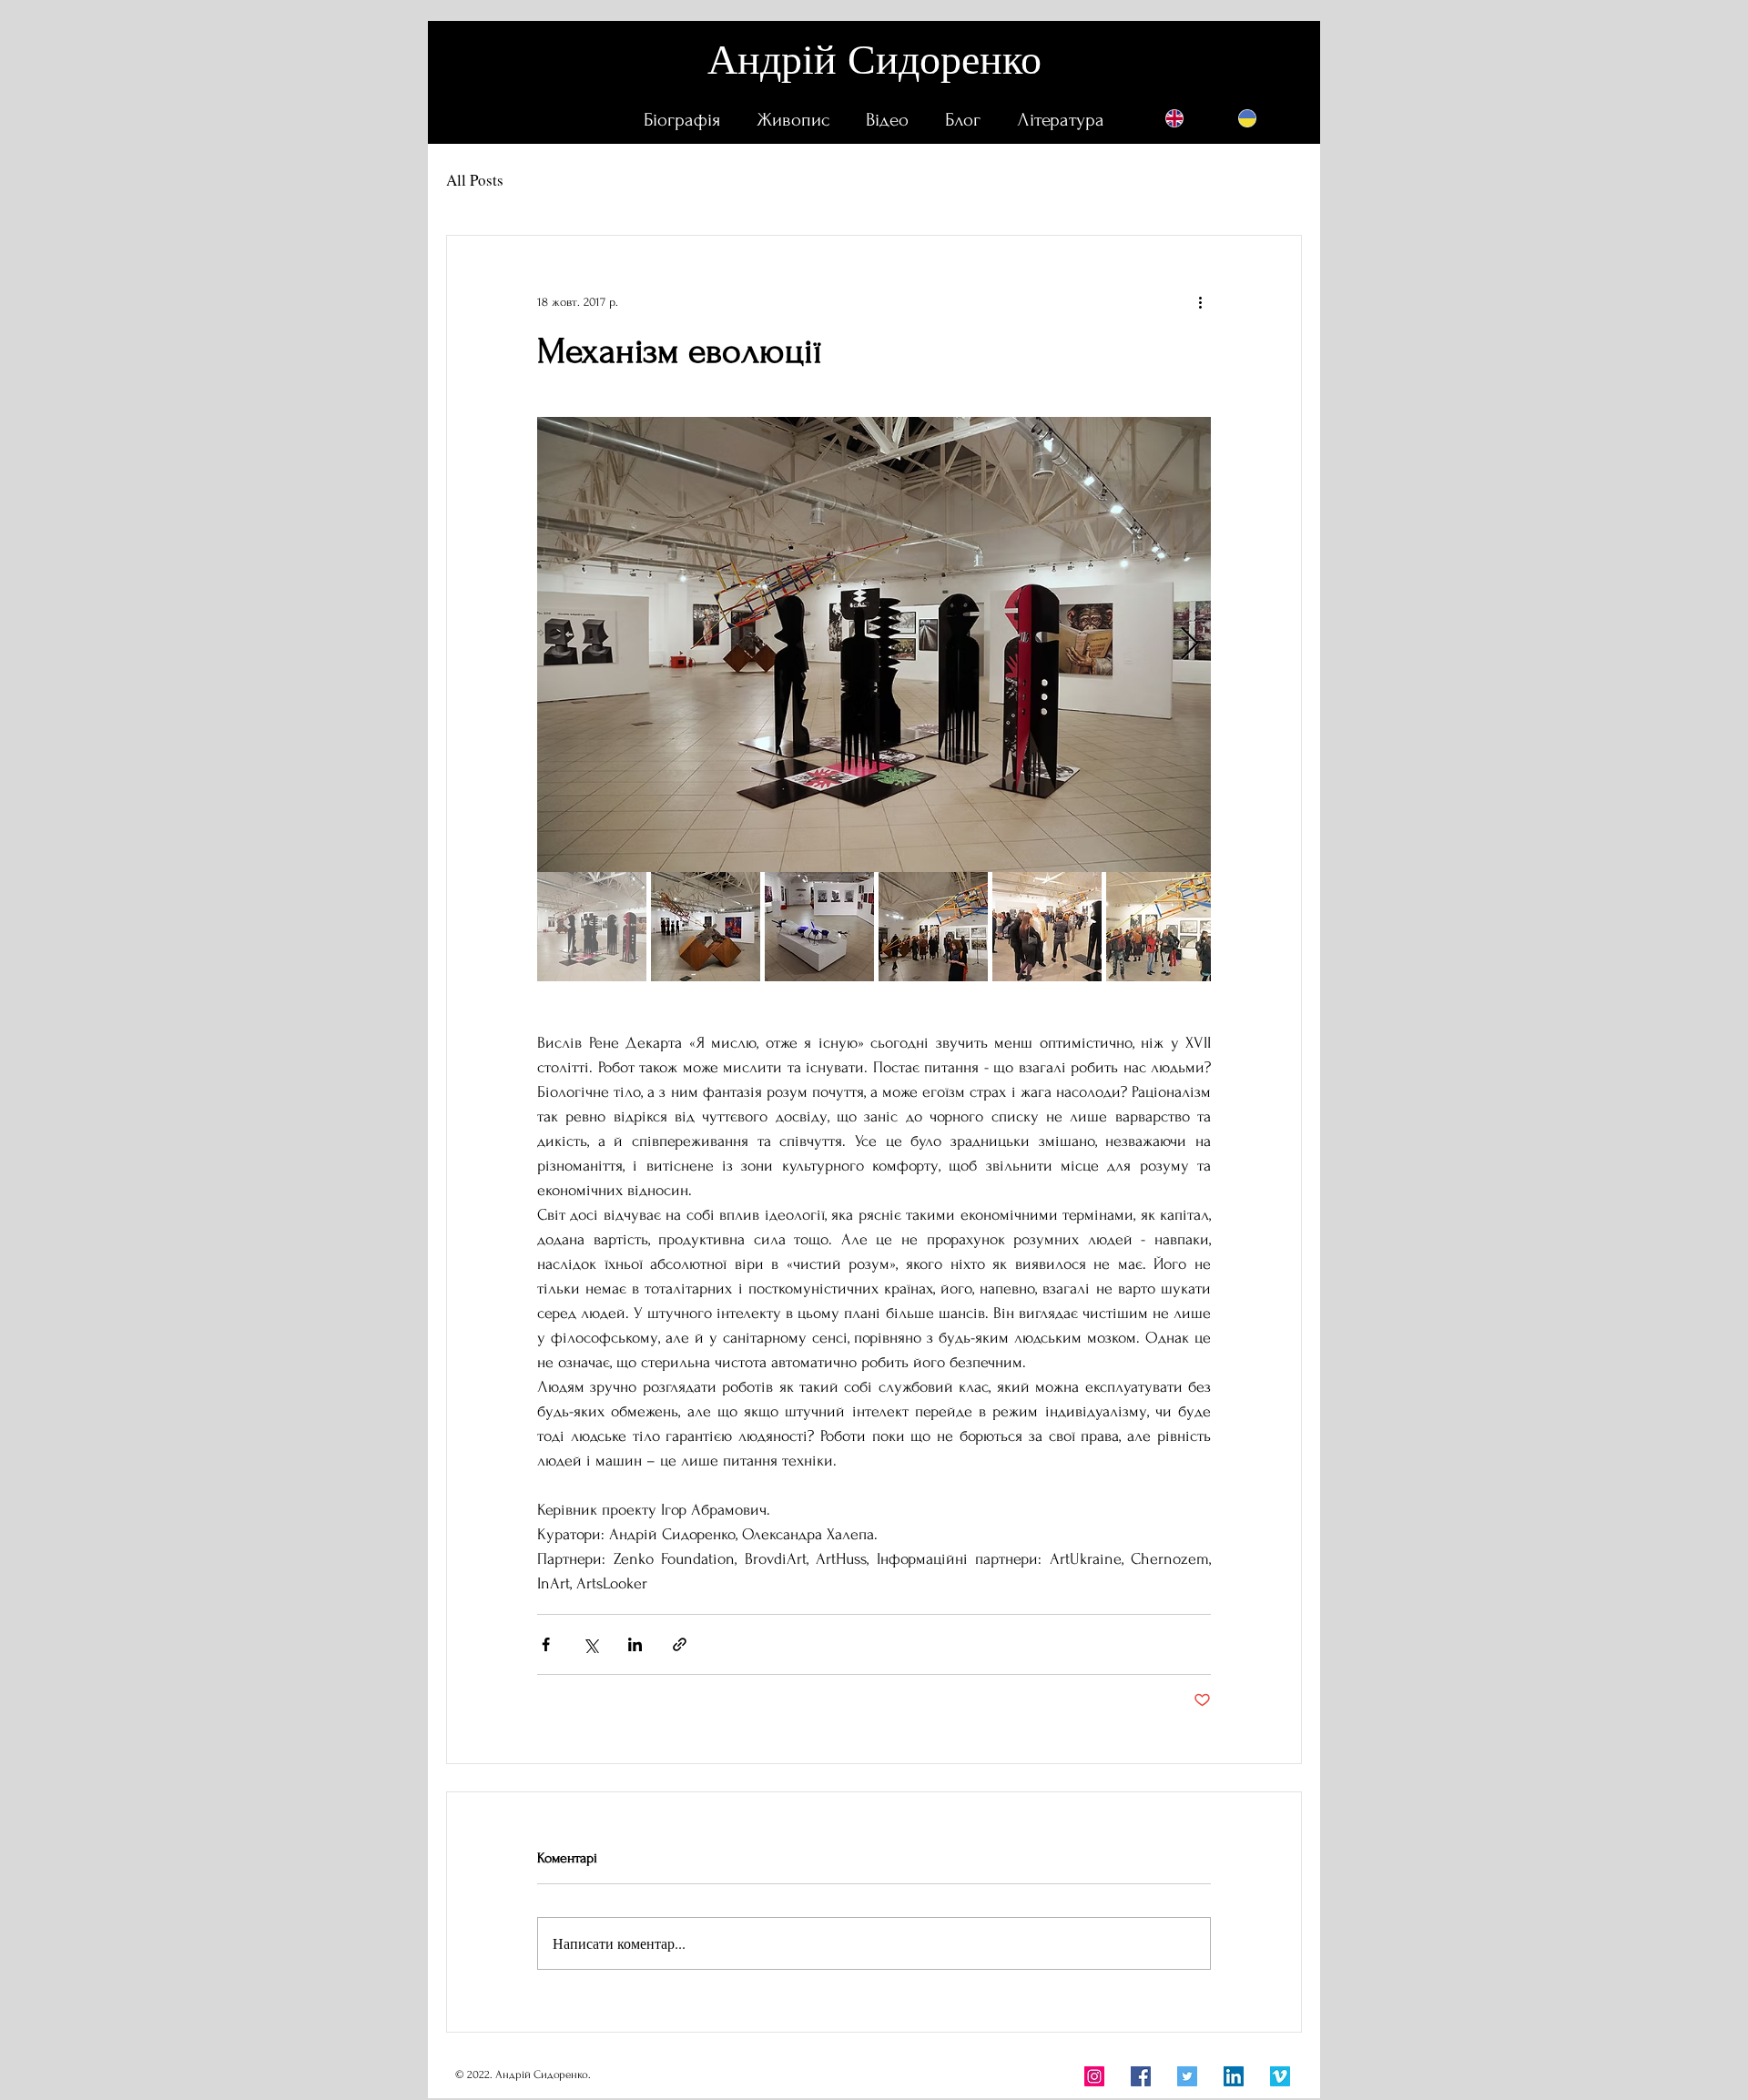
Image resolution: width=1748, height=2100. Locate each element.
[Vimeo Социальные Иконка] (1280, 2076)
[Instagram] (1094, 2076)
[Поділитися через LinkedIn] (635, 1644)
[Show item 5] (1047, 927)
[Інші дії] (1200, 301)
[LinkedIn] (1234, 2076)
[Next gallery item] (1189, 645)
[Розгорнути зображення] (874, 644)
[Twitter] (1187, 2076)
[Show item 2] (706, 927)
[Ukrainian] (1248, 118)
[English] (1174, 118)
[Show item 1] (592, 927)
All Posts (475, 180)
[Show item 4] (933, 927)
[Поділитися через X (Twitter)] (590, 1644)
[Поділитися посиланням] (680, 1644)
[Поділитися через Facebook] (546, 1644)
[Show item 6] (1161, 927)
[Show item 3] (819, 927)
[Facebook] (1141, 2076)
